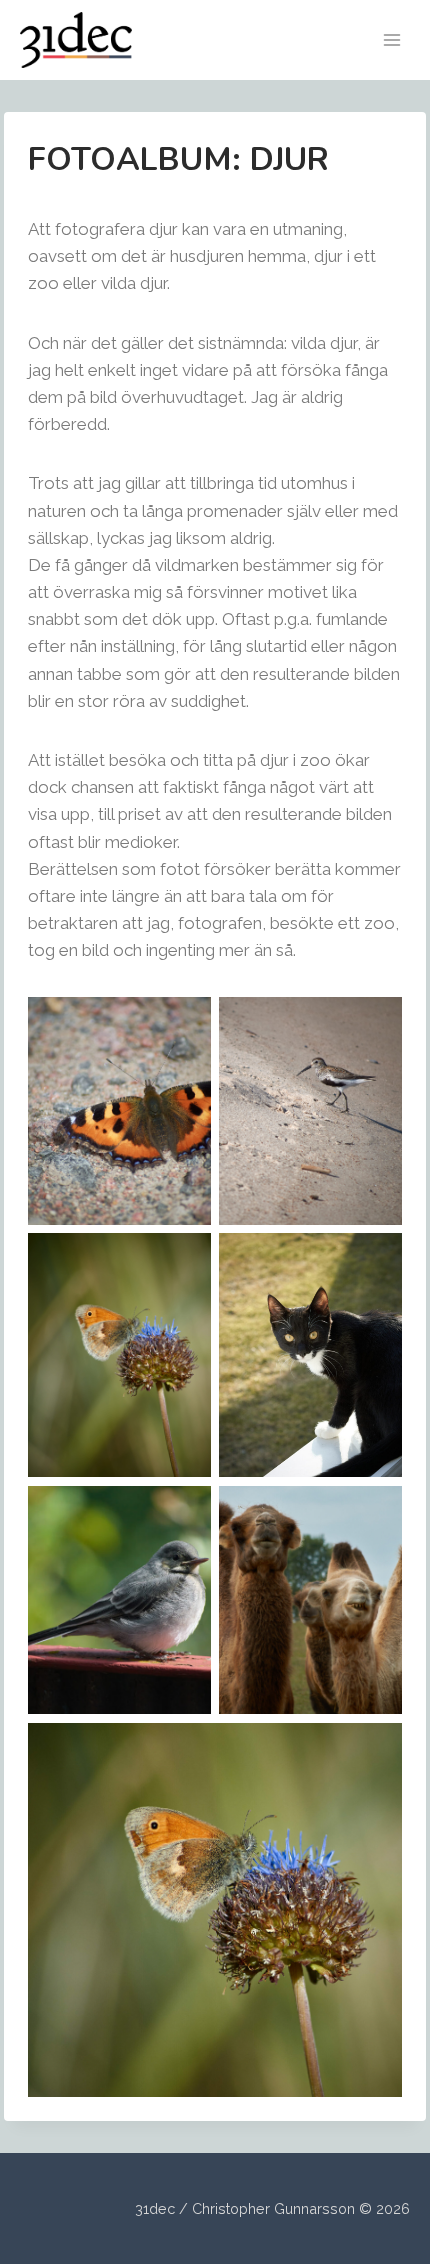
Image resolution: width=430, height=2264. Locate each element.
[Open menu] (391, 39)
